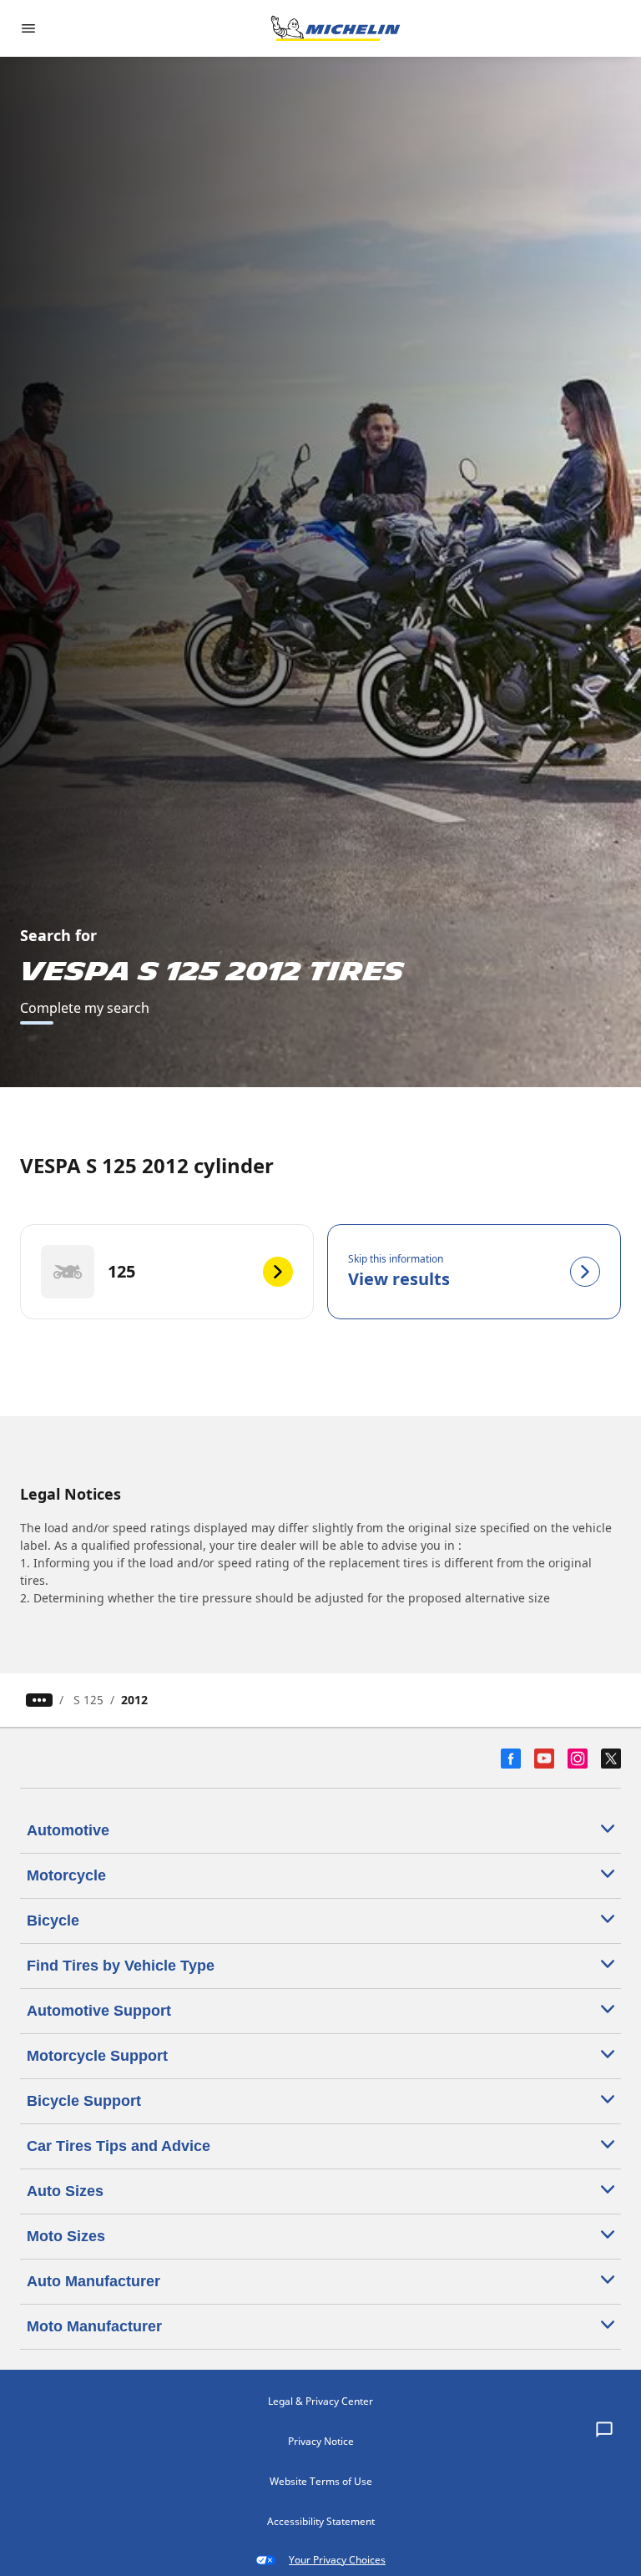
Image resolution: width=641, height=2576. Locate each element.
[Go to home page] (336, 28)
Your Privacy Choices (337, 2560)
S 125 (88, 1700)
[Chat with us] (604, 2431)
